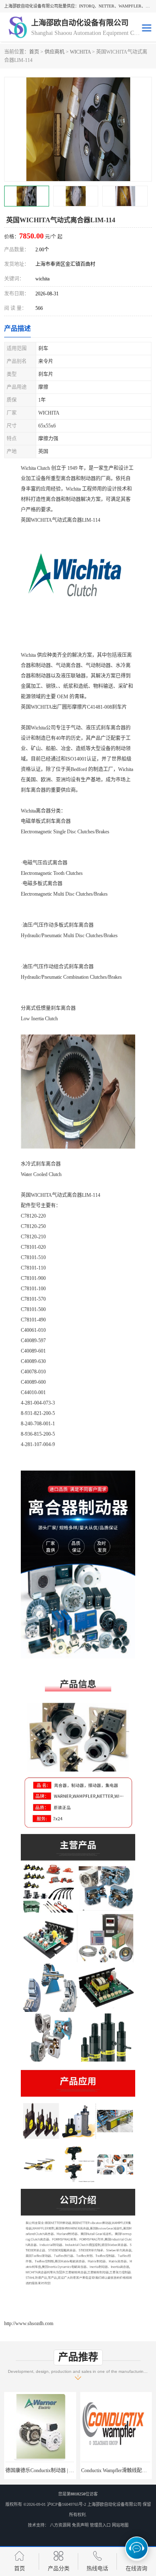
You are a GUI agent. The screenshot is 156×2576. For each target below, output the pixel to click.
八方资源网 (60, 2525)
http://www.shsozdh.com (29, 2323)
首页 (34, 52)
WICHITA (80, 52)
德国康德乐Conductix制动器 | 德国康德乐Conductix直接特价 (70, 2470)
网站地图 (120, 2525)
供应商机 (54, 52)
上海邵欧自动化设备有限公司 (114, 2504)
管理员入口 (100, 2525)
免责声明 (80, 2525)
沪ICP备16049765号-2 (67, 2504)
